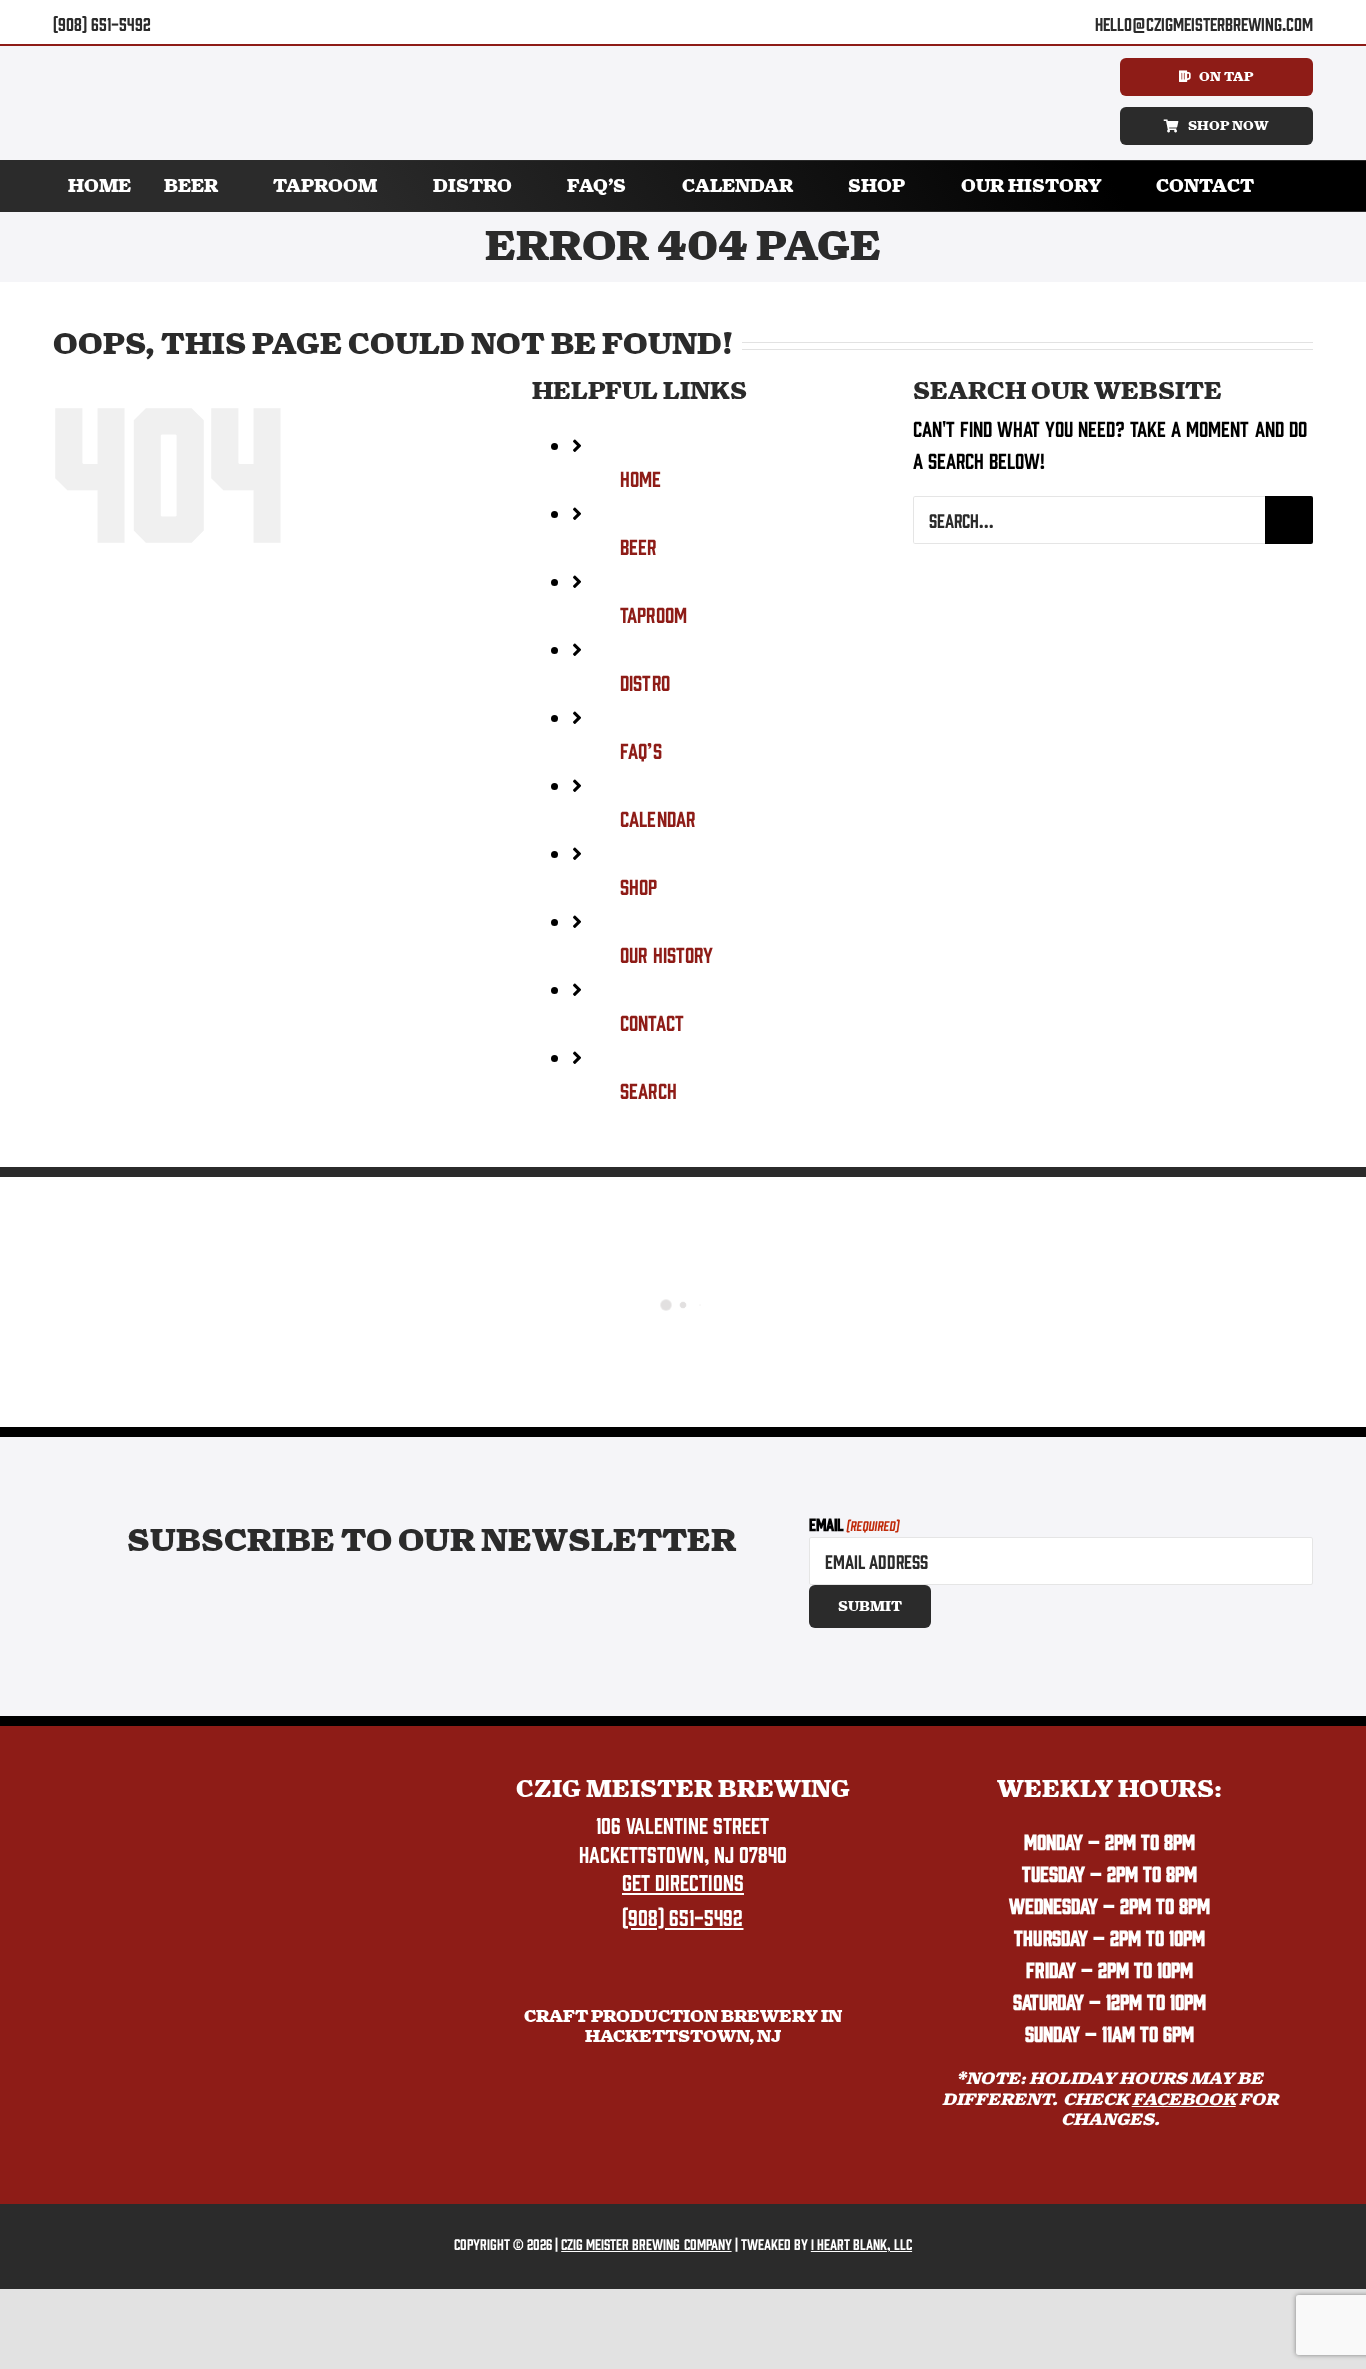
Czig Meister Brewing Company (646, 2243)
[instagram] (699, 23)
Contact (651, 1021)
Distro (644, 681)
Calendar (657, 817)
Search (648, 1089)
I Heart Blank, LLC (861, 2243)
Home (640, 477)
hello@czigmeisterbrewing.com (1204, 23)
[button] (1292, 186)
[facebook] (667, 23)
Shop (638, 885)
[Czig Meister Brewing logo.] (256, 1785)
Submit (870, 1606)
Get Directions (683, 1881)
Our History (666, 953)
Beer (638, 545)
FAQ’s (640, 749)
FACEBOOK (1184, 2099)
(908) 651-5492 (102, 23)
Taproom (653, 613)
